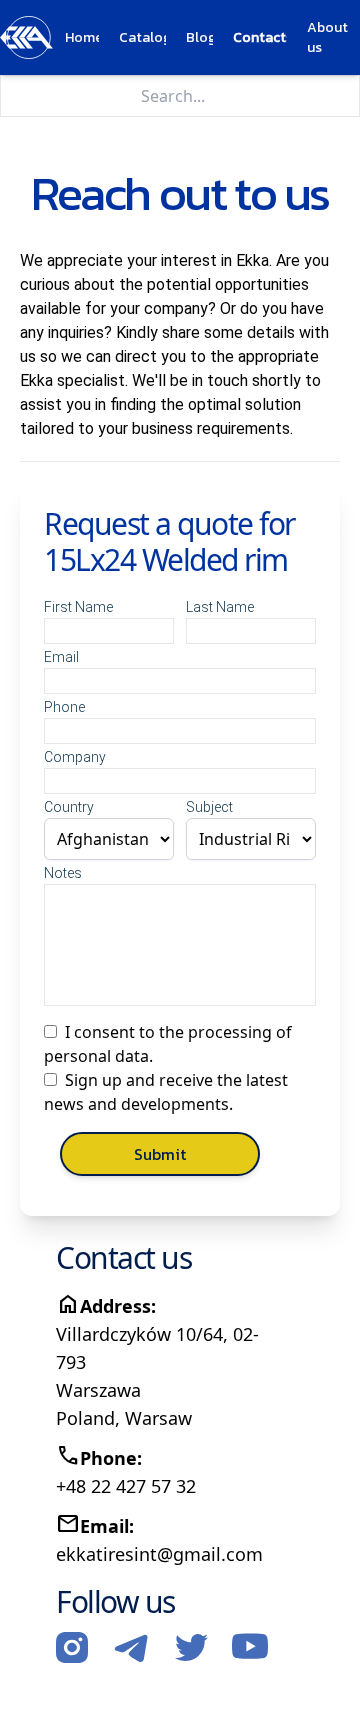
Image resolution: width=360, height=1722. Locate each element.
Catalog (142, 38)
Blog (199, 38)
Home (82, 38)
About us (327, 38)
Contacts (260, 38)
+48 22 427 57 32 (126, 1486)
